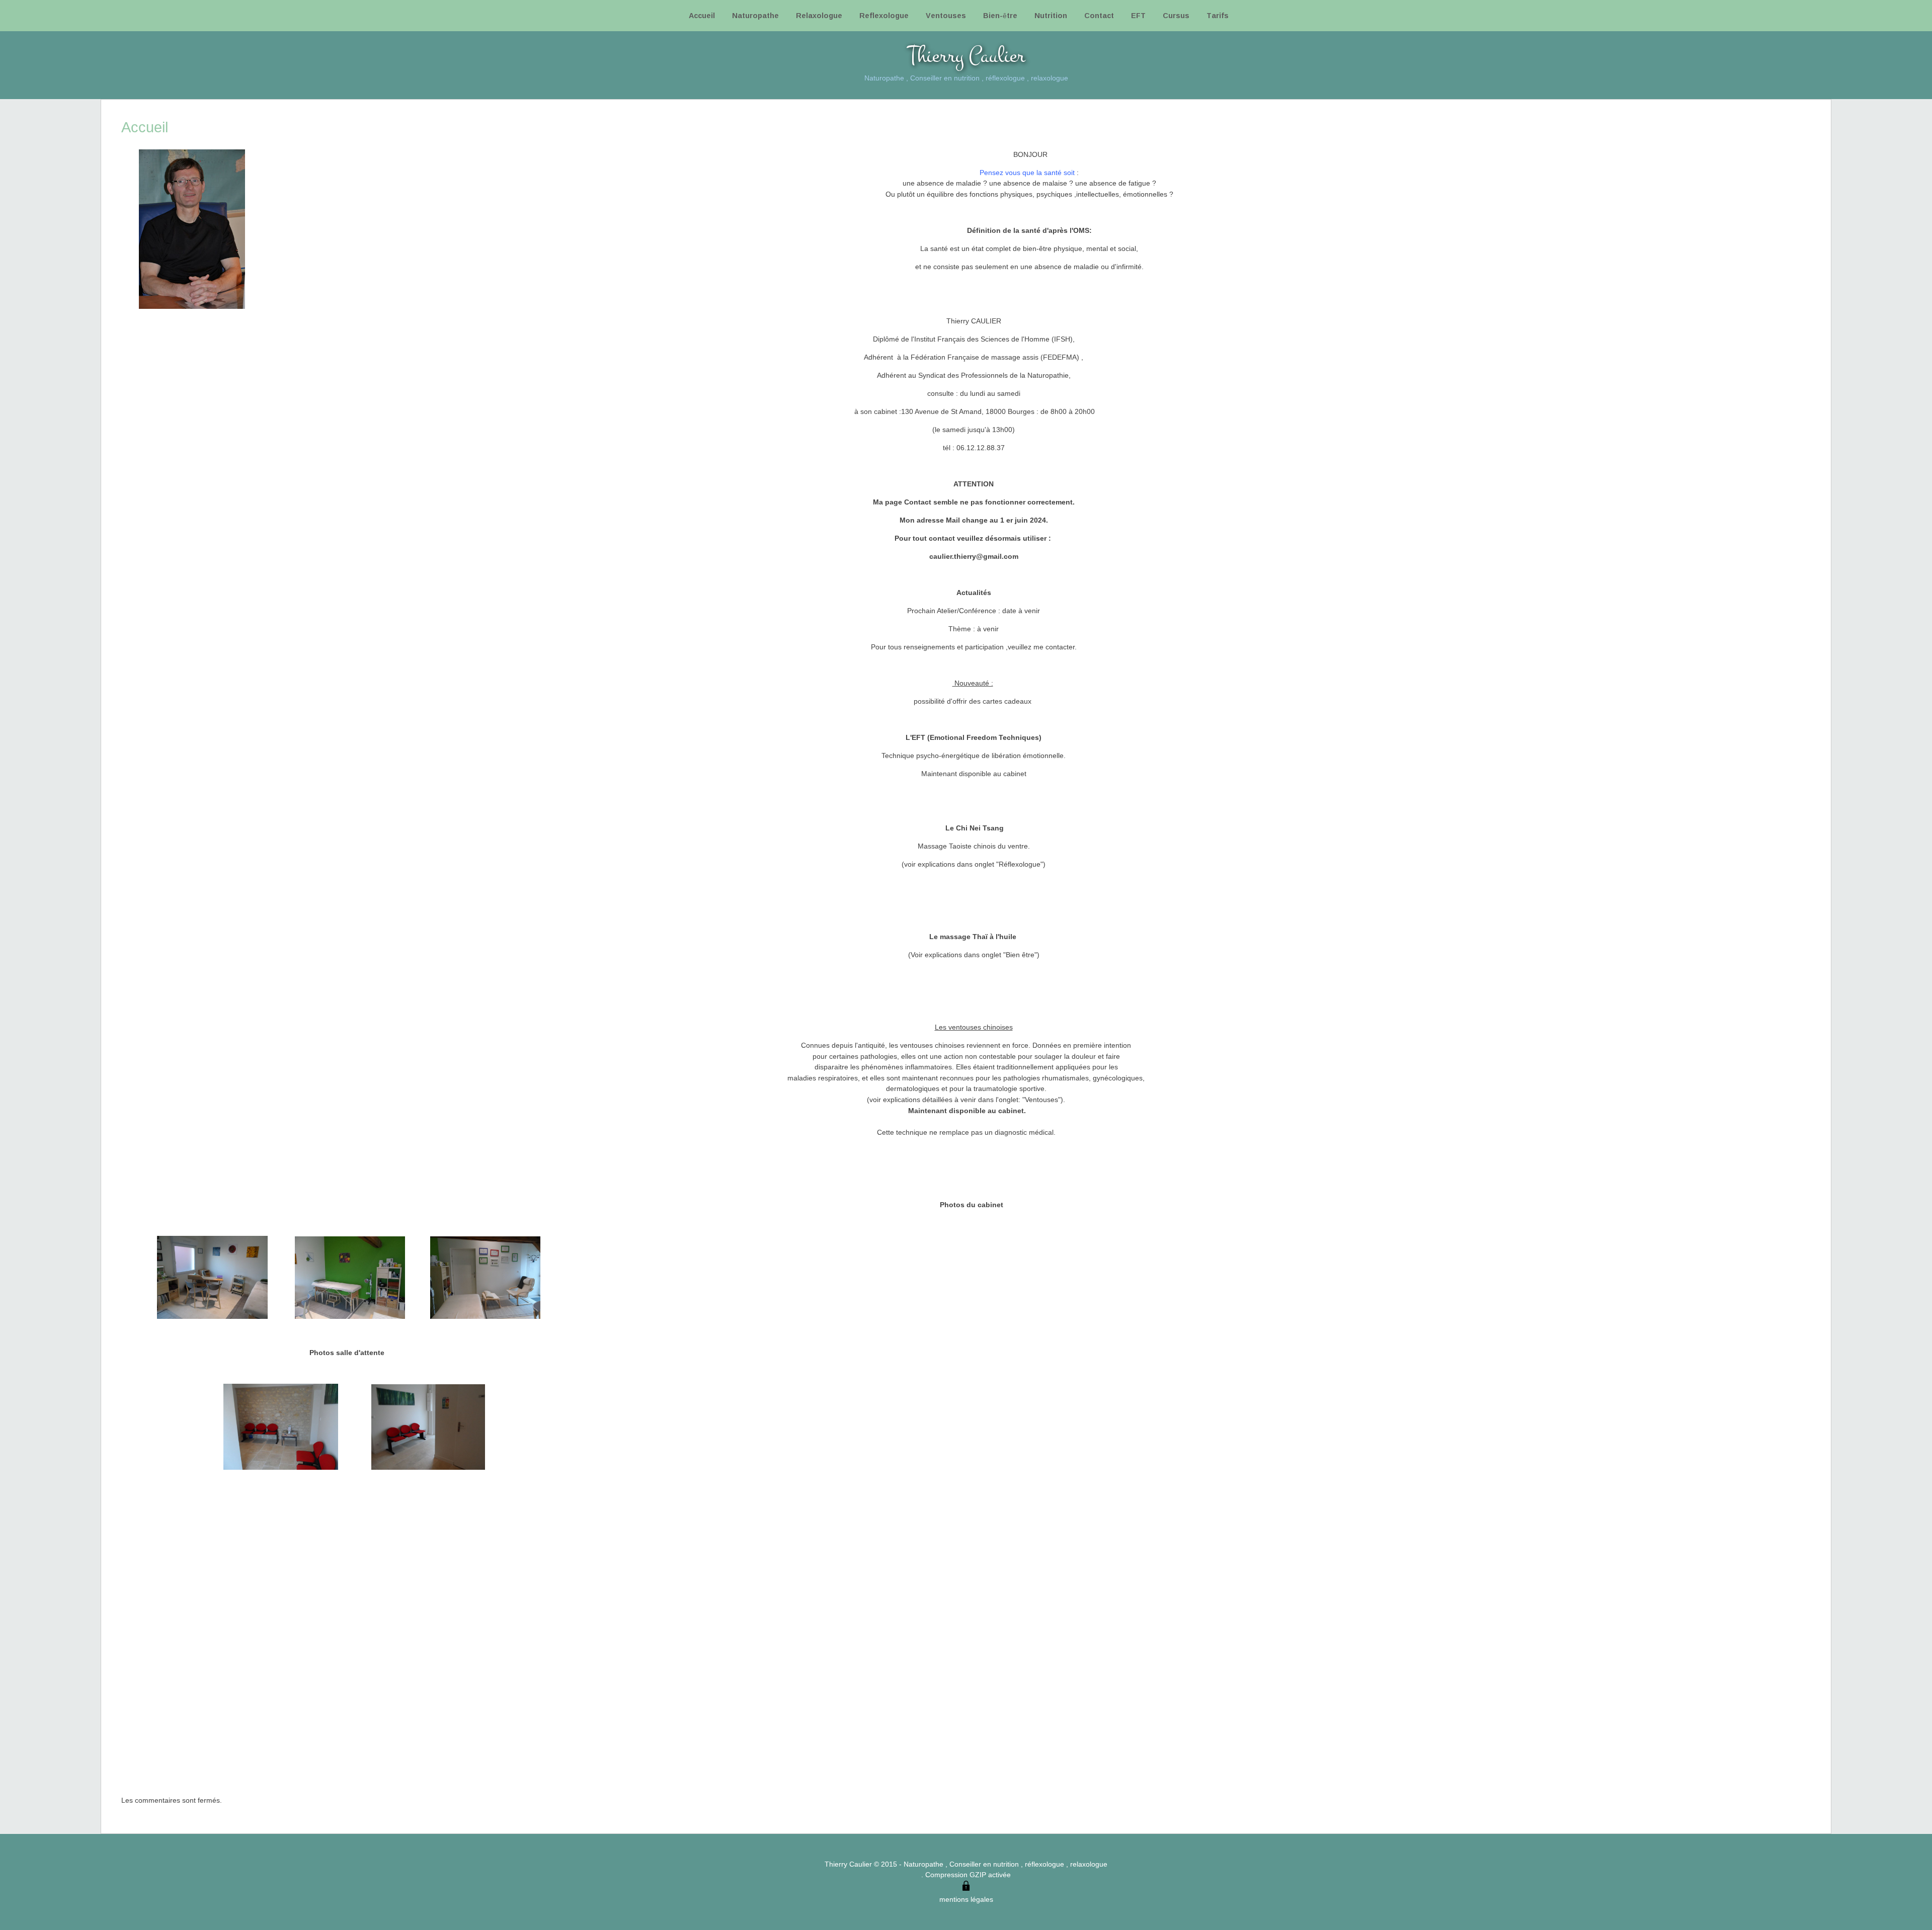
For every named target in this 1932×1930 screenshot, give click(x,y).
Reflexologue (884, 15)
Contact (1099, 15)
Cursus (1176, 15)
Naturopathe (755, 15)
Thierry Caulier (966, 56)
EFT (1138, 15)
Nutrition (1051, 15)
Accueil (702, 15)
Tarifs (1218, 15)
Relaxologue (819, 15)
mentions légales (966, 1899)
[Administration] (966, 1888)
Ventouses (946, 15)
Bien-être (1000, 15)
